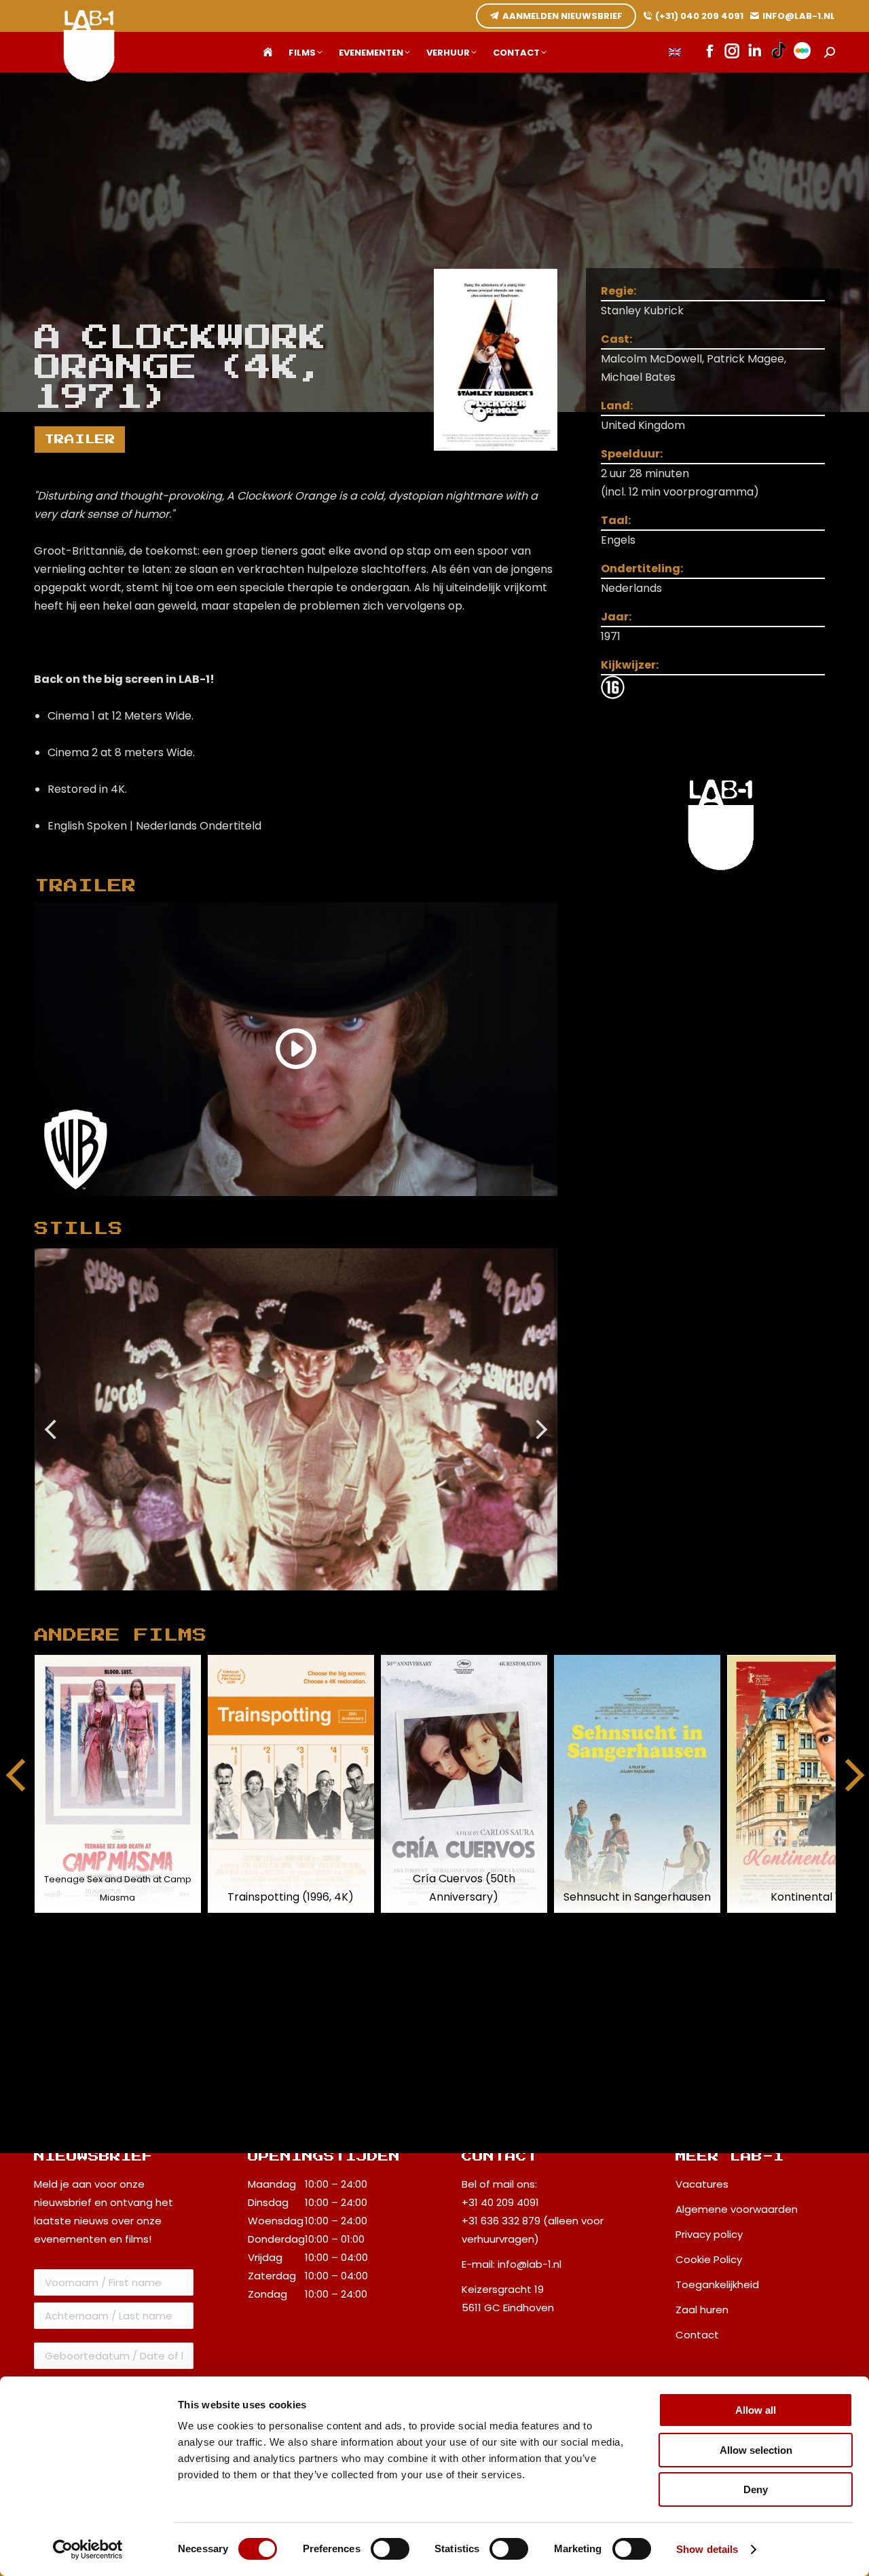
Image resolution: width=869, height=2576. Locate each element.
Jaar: (616, 617)
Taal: (616, 520)
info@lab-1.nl (530, 2264)
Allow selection (756, 2450)
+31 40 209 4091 (500, 2202)
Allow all (756, 2410)
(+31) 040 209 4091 (699, 16)
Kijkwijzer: (630, 665)
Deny (756, 2489)
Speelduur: (632, 454)
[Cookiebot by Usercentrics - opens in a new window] (88, 2550)
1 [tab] (289, 1601)
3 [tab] (330, 1601)
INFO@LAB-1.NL (799, 16)
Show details (707, 2549)
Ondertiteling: (642, 568)
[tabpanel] (296, 1420)
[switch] (390, 2549)
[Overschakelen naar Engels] (675, 53)
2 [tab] (310, 1601)
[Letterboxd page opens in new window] (802, 52)
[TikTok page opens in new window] (779, 52)
